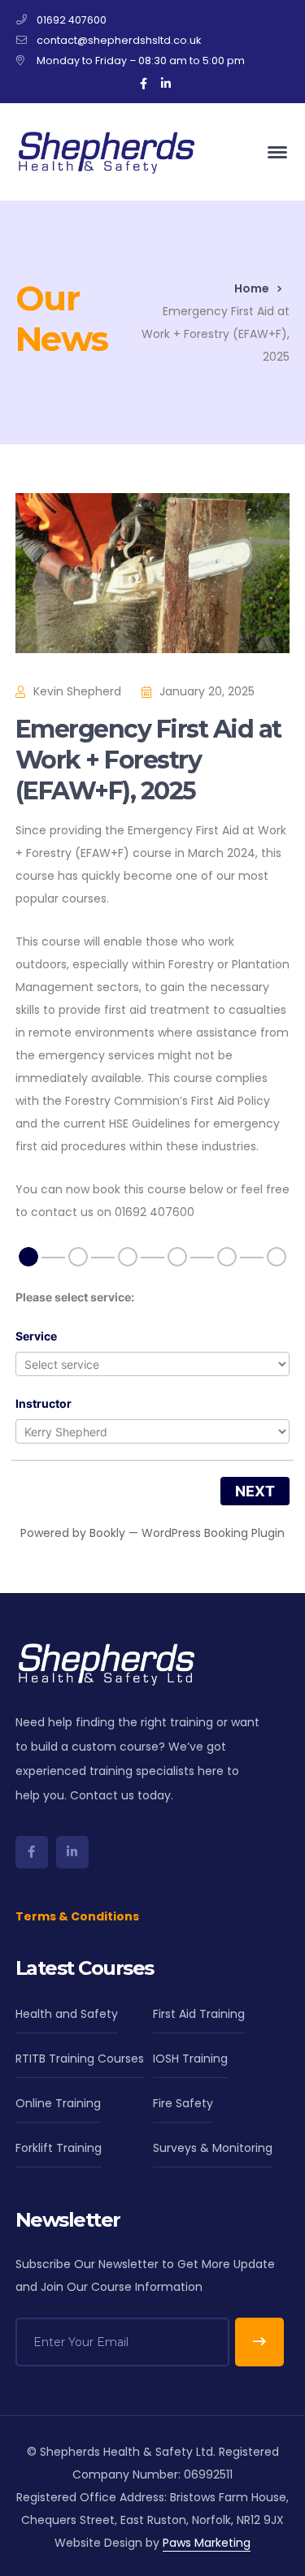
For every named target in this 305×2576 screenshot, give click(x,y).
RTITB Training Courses (80, 2059)
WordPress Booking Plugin (213, 1533)
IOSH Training (190, 2059)
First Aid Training (199, 2014)
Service (36, 1336)
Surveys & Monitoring (213, 2148)
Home (252, 288)
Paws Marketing (207, 2543)
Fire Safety (183, 2103)
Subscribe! (259, 2342)
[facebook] (32, 1852)
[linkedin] (72, 1852)
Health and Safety (67, 2014)
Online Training (58, 2103)
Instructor (44, 1403)
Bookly (107, 1533)
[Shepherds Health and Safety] (105, 151)
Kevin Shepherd (77, 691)
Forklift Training (59, 2148)
